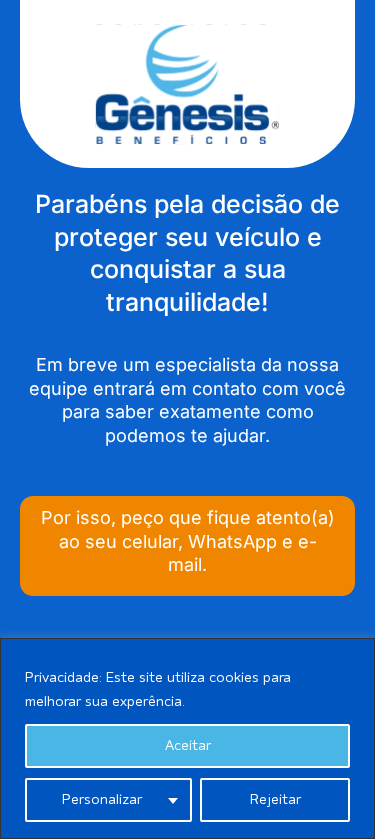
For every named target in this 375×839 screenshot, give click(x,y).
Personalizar (102, 800)
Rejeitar (275, 800)
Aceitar (188, 746)
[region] (187, 738)
